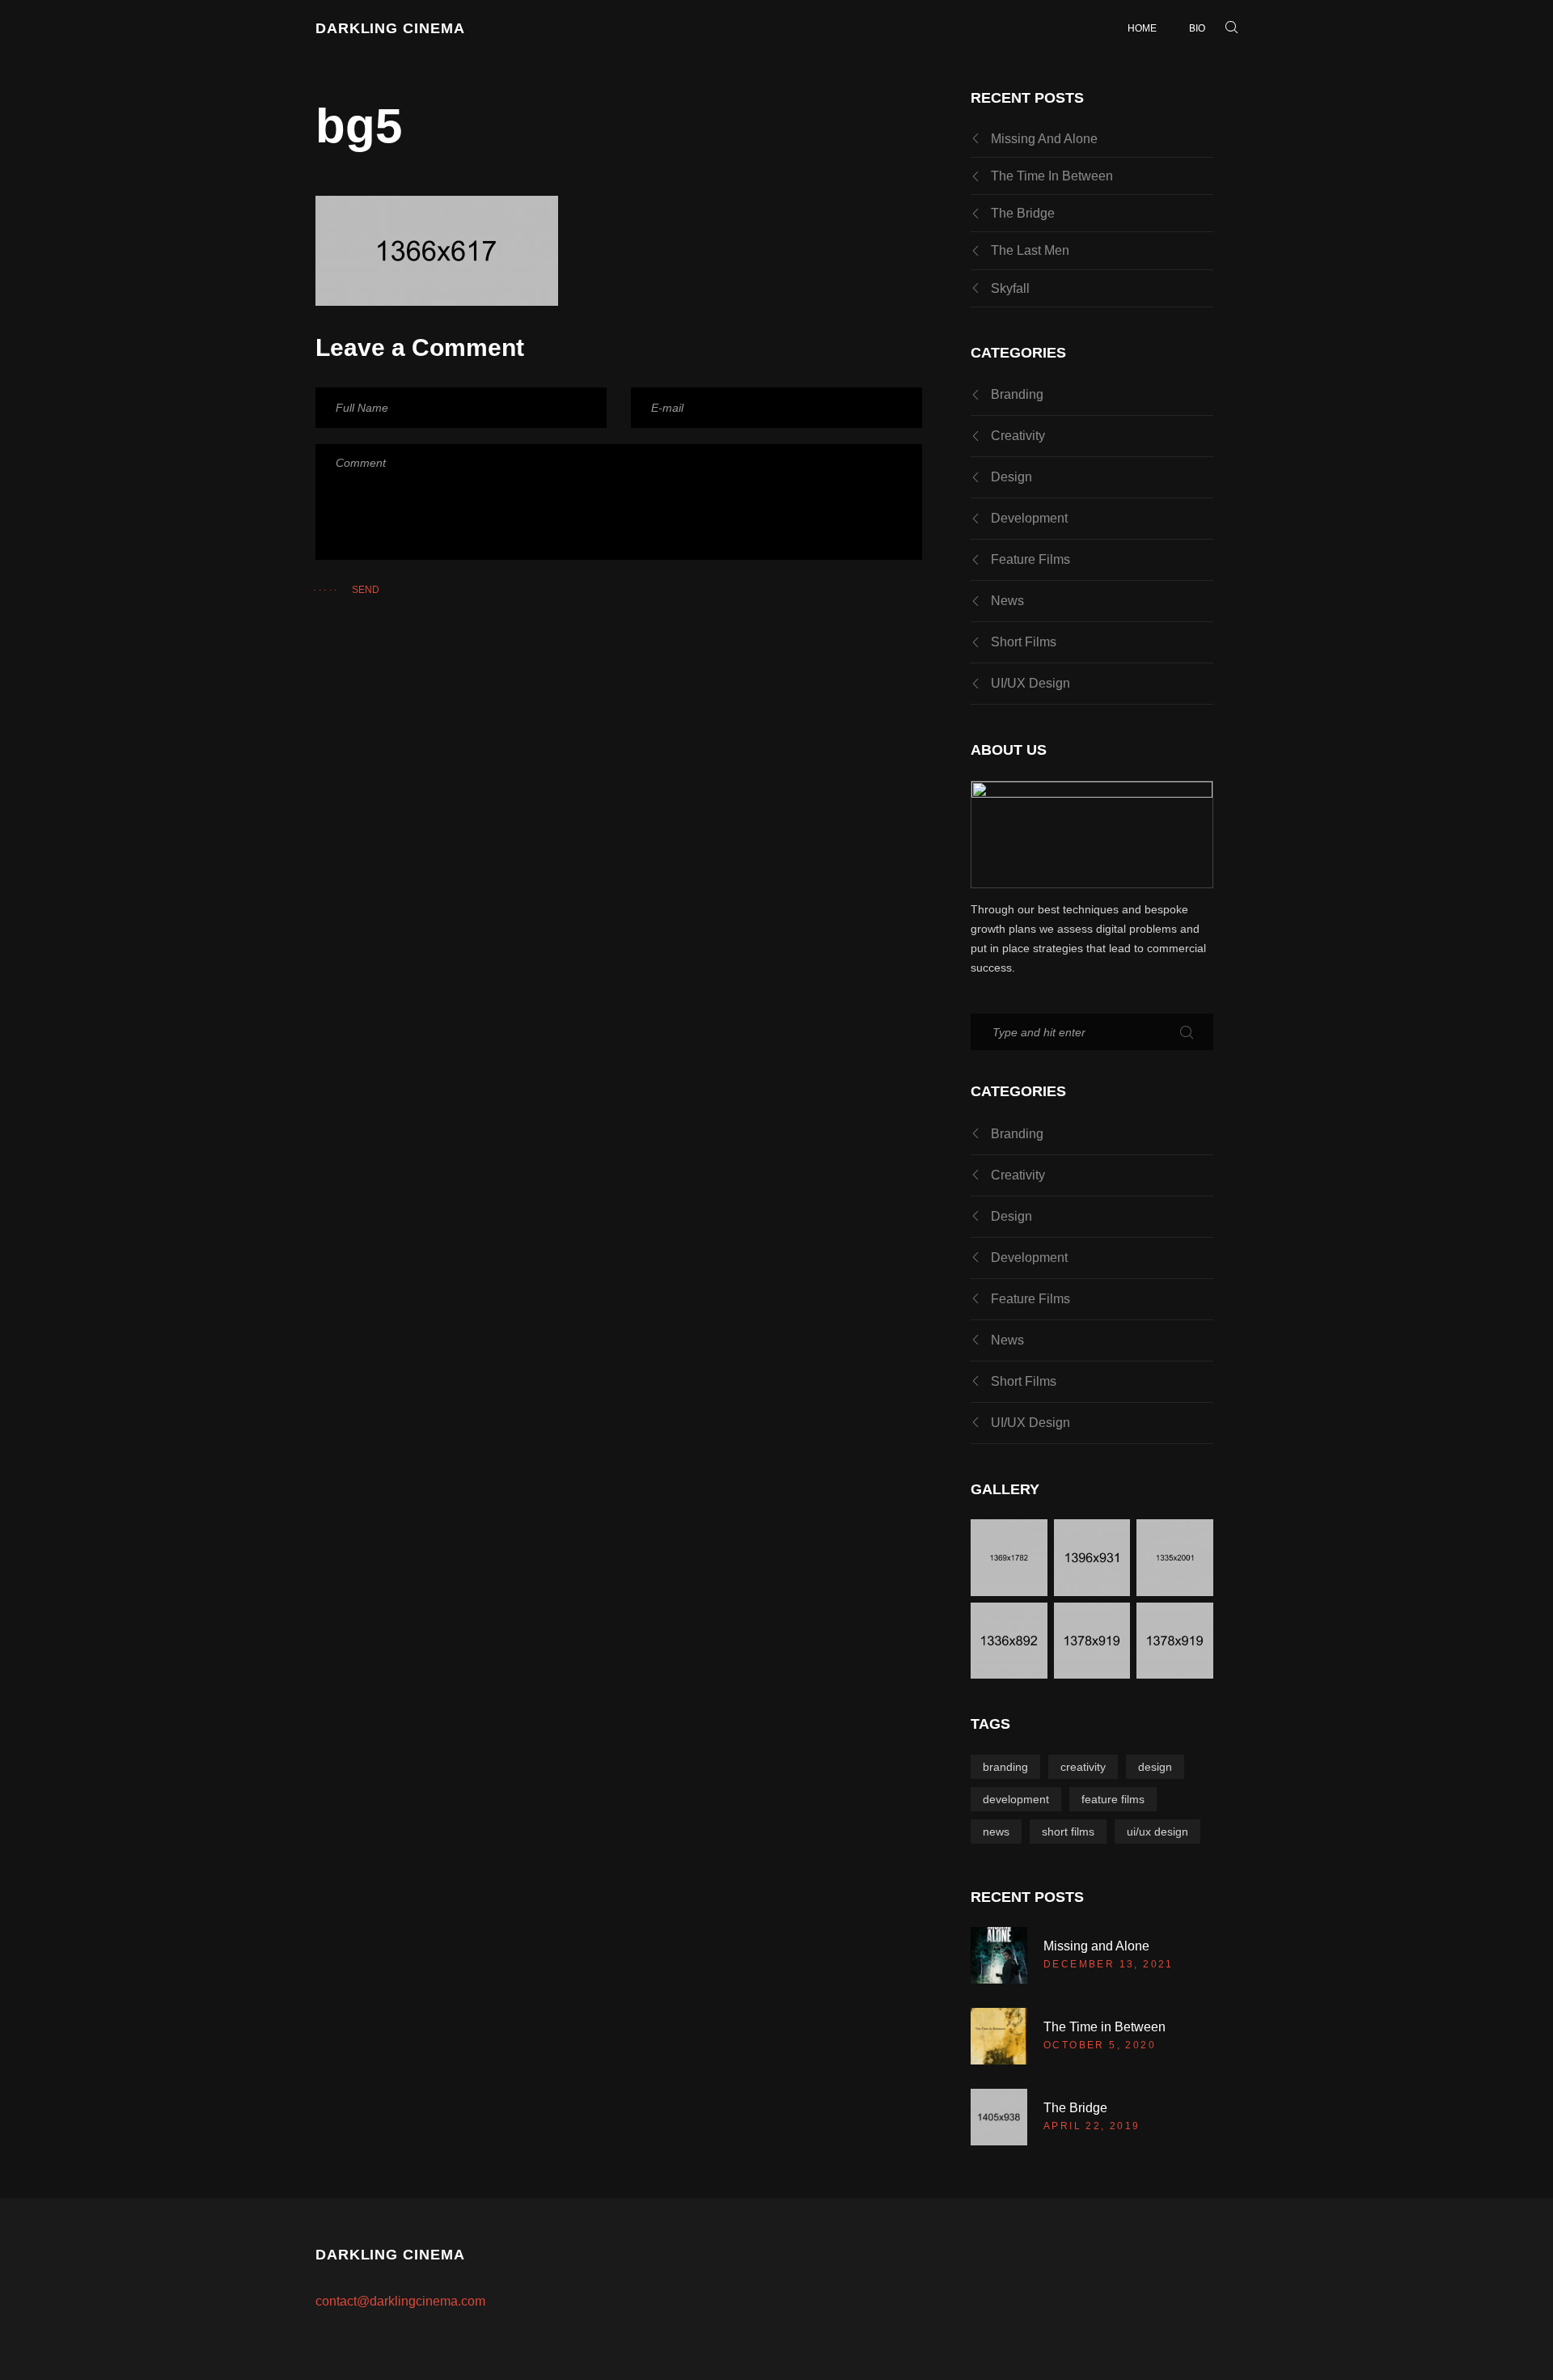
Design (1011, 477)
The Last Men (1030, 250)
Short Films (1024, 642)
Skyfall (1010, 288)
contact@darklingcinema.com (400, 2301)
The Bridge (1023, 213)
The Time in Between (1052, 176)
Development (1029, 518)
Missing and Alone (1044, 139)
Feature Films (1030, 559)
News (1007, 601)
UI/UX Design (1030, 683)
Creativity (1018, 436)
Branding (1017, 394)
